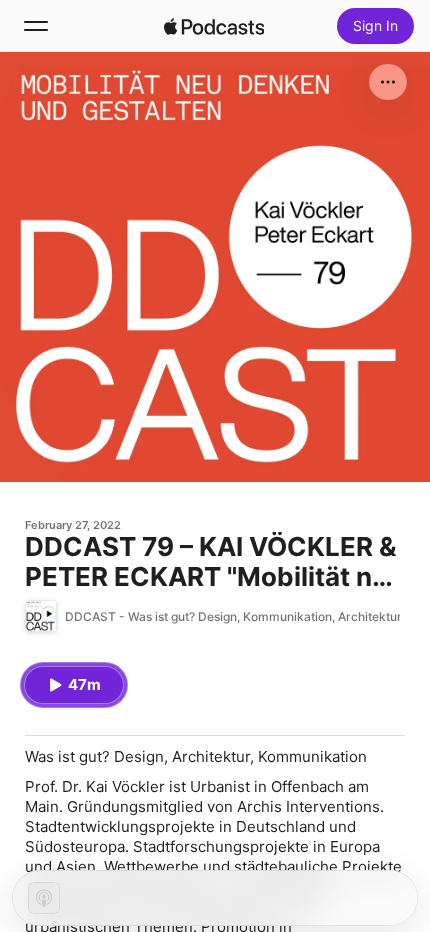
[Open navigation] (36, 26)
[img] (214, 26)
